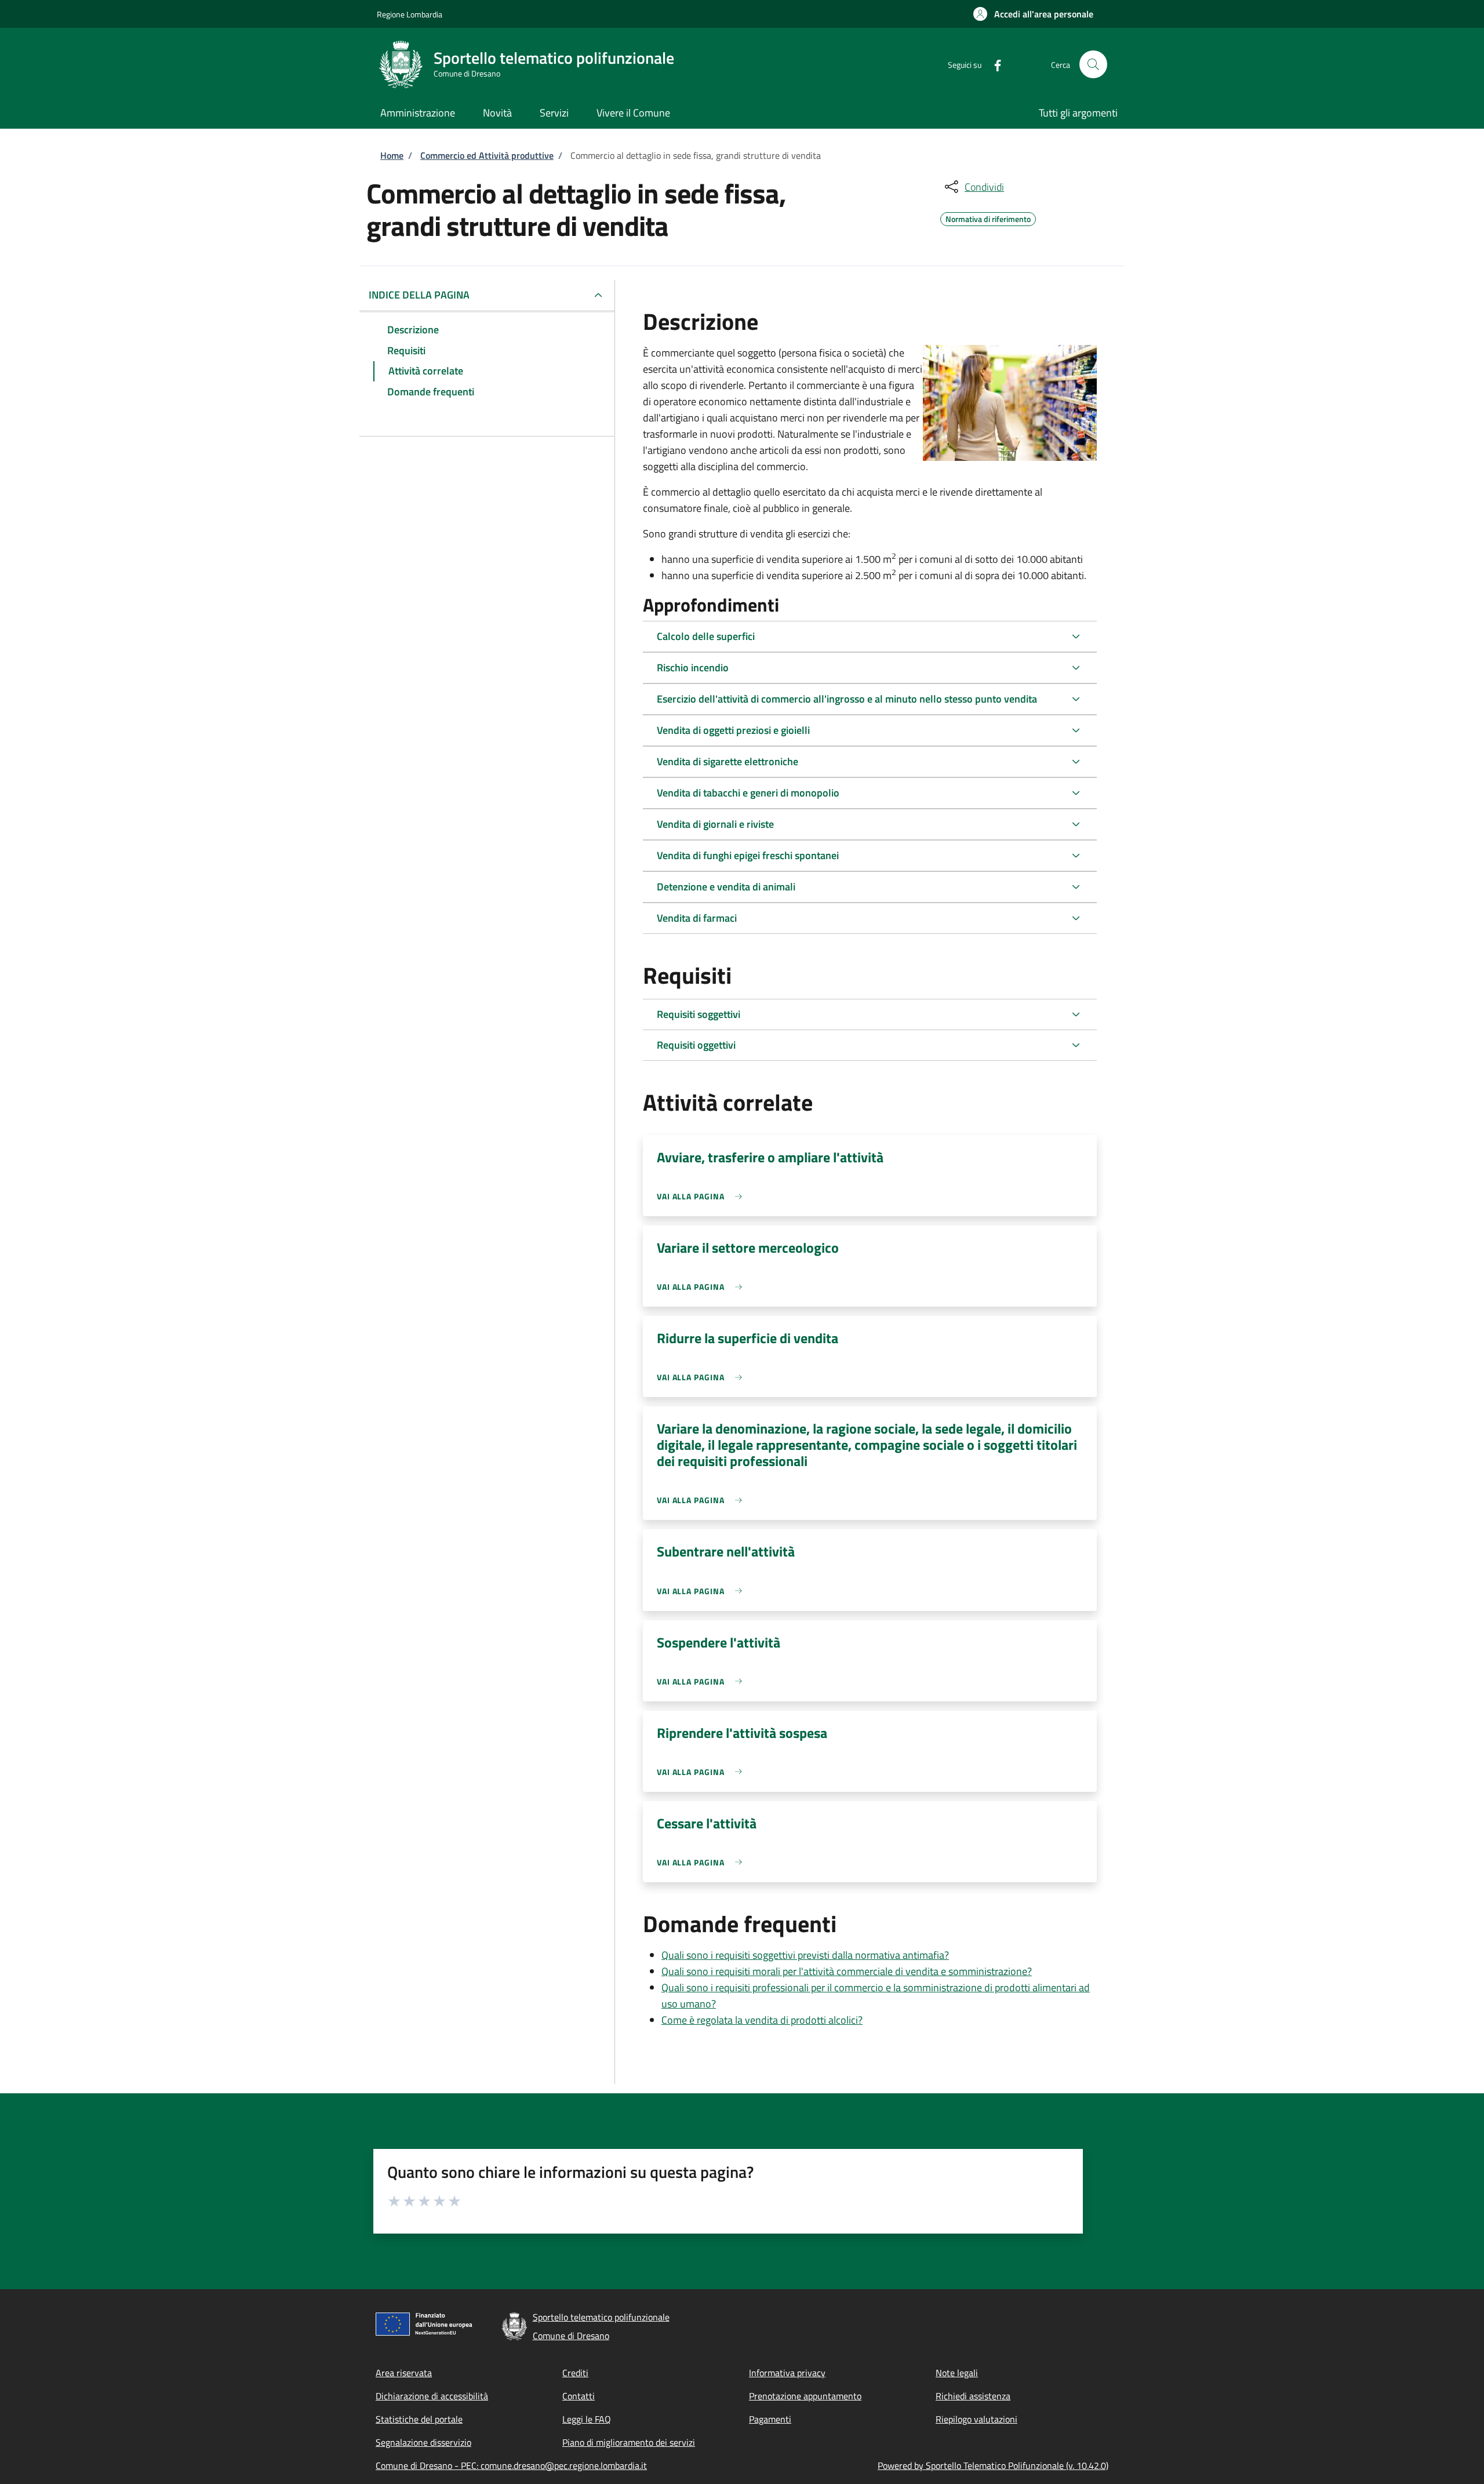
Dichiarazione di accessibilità (432, 2396)
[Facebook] (993, 64)
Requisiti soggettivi (699, 1014)
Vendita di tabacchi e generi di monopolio (748, 793)
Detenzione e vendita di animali (726, 887)
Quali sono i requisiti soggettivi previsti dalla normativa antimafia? (805, 1955)
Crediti (575, 2373)
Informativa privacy (787, 2373)
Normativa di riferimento (988, 217)
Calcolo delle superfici (706, 636)
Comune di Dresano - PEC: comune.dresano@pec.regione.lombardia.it (511, 2465)
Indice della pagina (419, 295)
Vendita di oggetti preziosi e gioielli (733, 730)
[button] (1033, 14)
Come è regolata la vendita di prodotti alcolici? (762, 2020)
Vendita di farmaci (697, 918)
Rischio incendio (693, 668)
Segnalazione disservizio (423, 2442)
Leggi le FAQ (587, 2419)
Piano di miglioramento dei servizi (629, 2442)
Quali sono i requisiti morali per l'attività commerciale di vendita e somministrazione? (847, 1971)
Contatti (579, 2396)
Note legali (957, 2373)
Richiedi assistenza (973, 2396)
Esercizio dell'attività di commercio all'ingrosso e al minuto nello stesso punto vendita (847, 699)
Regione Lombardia (410, 14)
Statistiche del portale (419, 2419)
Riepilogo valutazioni (976, 2419)
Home (392, 155)
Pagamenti (770, 2419)
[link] (702, 1196)
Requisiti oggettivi (696, 1045)
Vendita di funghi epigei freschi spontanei (748, 855)
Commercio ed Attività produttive (487, 155)
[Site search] (1093, 64)
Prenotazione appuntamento (805, 2396)
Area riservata (404, 2373)
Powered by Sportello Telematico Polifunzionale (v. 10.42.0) (993, 2465)
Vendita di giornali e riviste (715, 824)
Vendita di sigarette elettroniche (728, 761)
